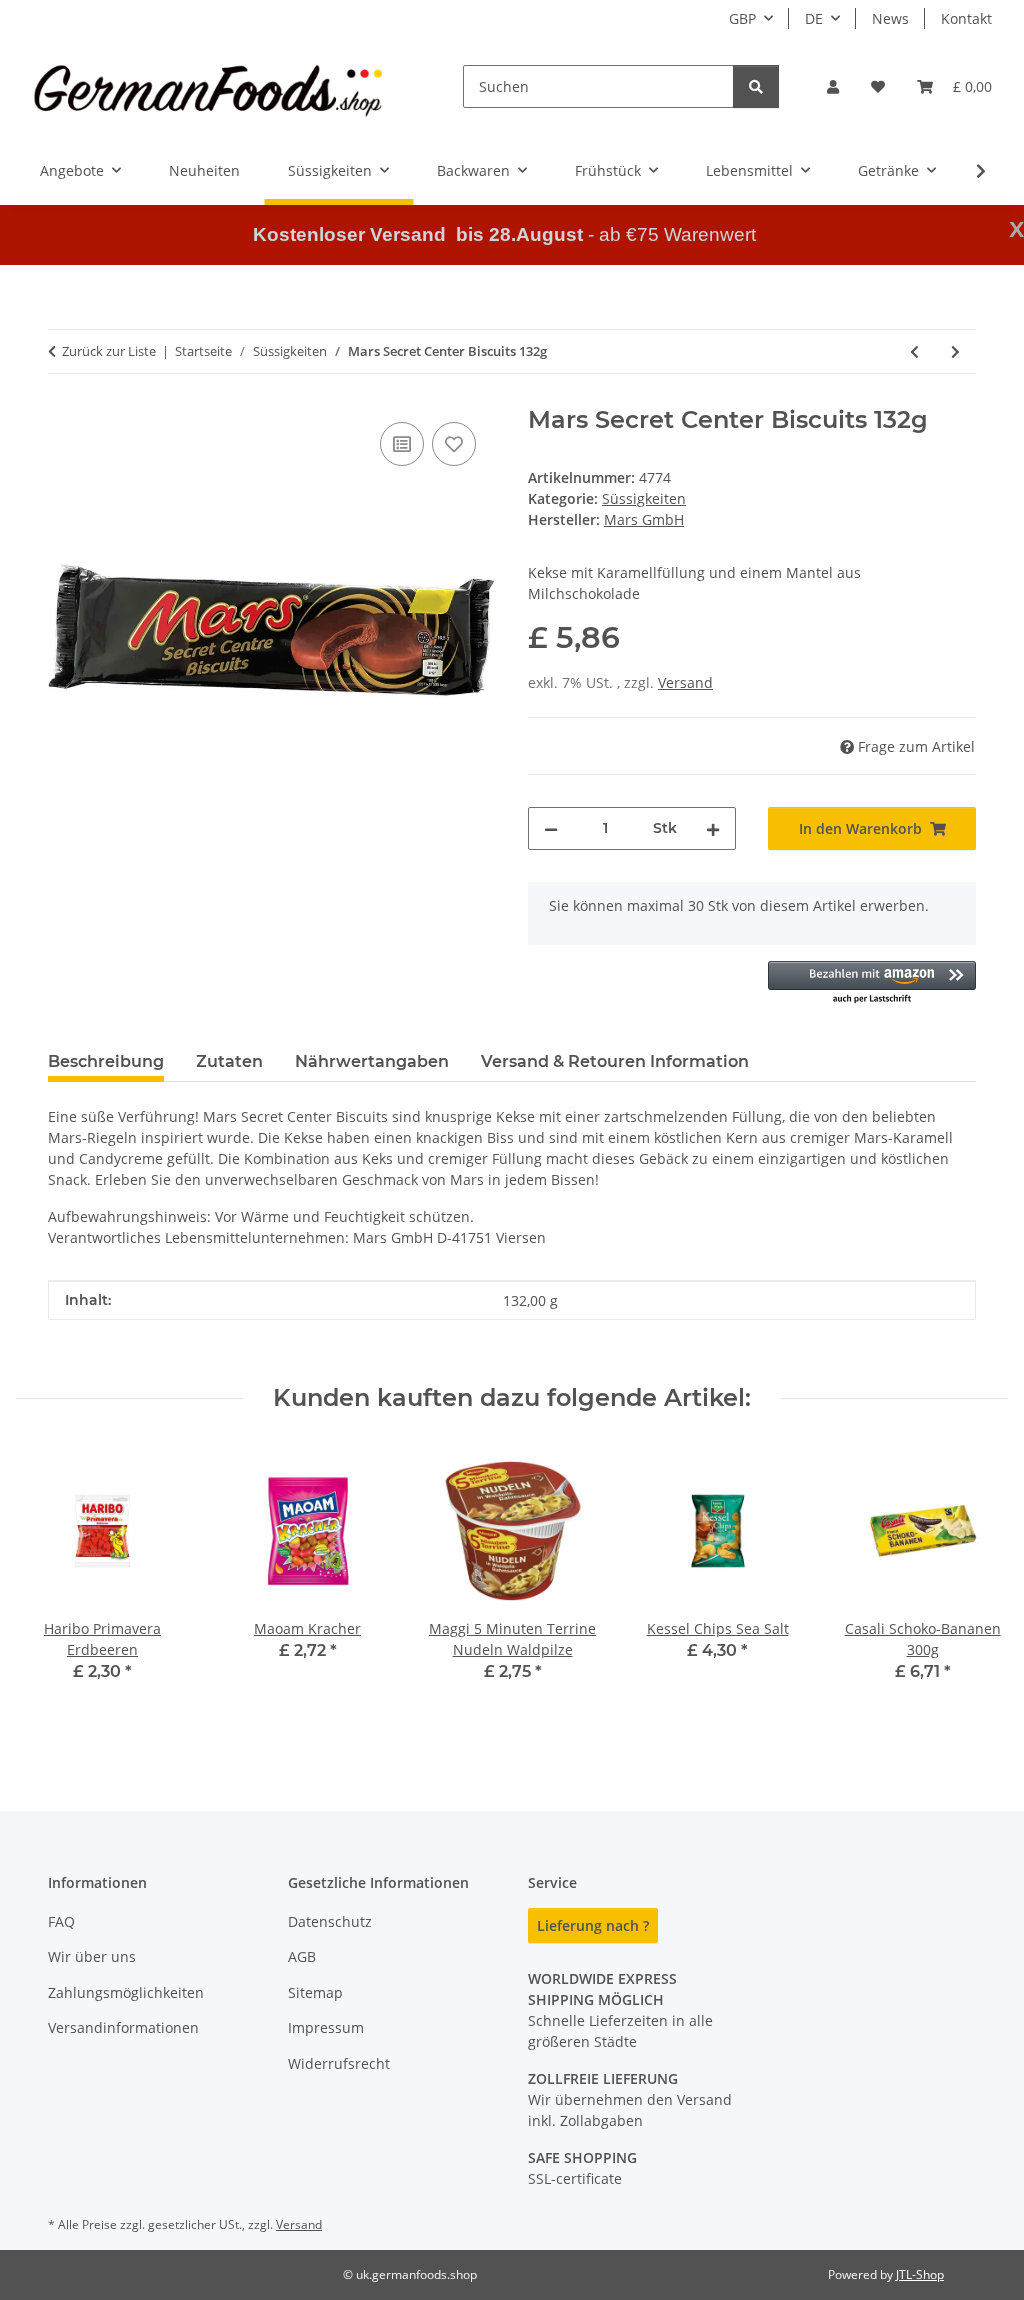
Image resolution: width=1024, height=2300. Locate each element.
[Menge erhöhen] (713, 828)
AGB (302, 1956)
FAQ (61, 1921)
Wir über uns (92, 1956)
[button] (833, 86)
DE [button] (814, 18)
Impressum (326, 2027)
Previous (49, 1587)
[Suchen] (756, 86)
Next (975, 1587)
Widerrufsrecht (339, 2063)
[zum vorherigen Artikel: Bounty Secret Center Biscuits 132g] (914, 351)
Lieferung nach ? (593, 1925)
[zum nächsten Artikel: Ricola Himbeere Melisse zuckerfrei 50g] (955, 351)
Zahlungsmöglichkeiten (126, 1992)
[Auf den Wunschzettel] (454, 444)
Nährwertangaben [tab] (372, 1061)
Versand (685, 682)
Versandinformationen (123, 2027)
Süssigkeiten (644, 498)
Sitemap (315, 1992)
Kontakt (966, 18)
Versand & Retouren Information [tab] (615, 1061)
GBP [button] (742, 18)
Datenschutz (330, 1921)
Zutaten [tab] (229, 1061)
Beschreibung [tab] (106, 1061)
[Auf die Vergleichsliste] (402, 444)
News (890, 18)
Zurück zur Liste (109, 351)
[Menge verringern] (551, 828)
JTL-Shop (920, 2274)
